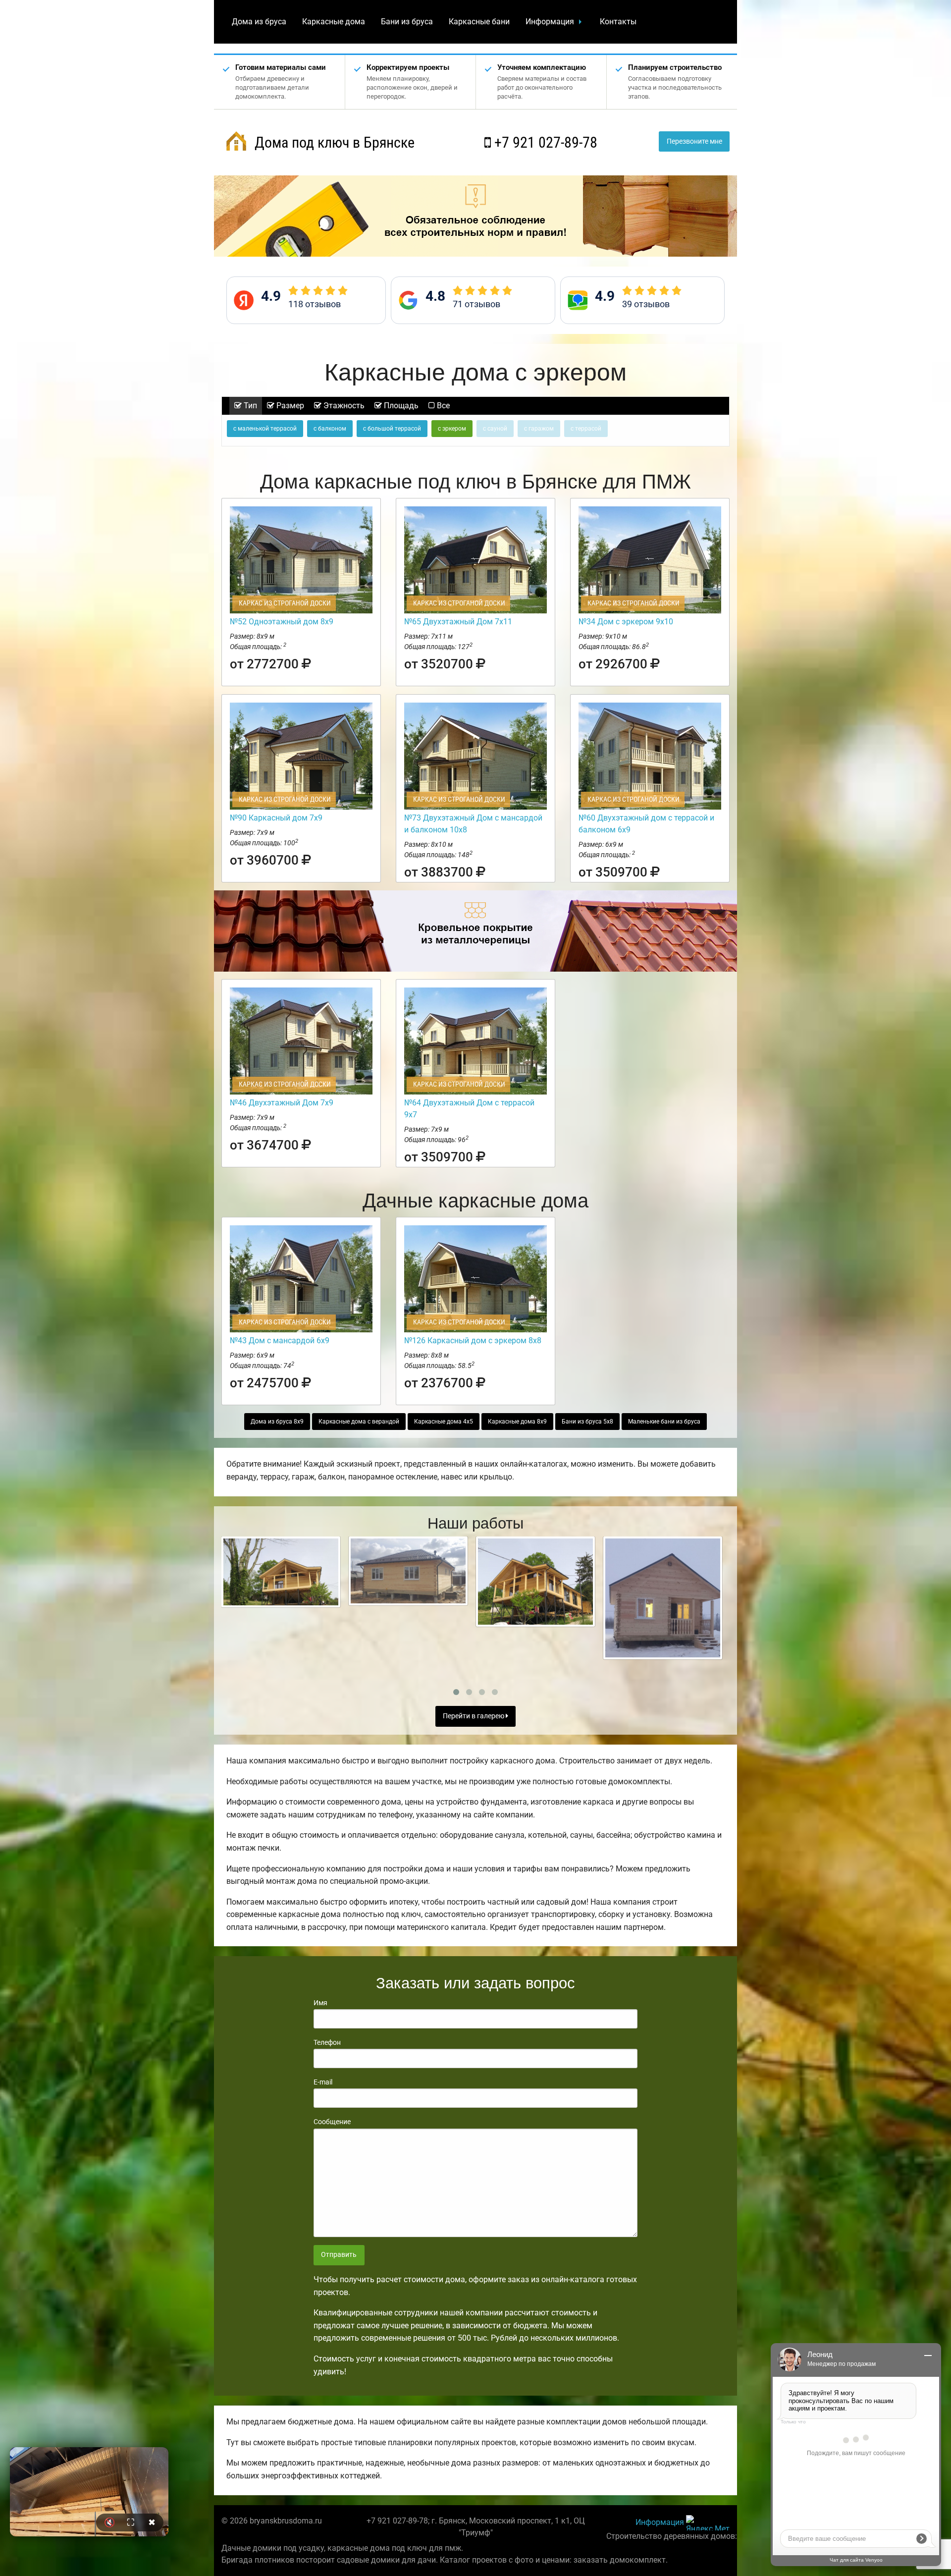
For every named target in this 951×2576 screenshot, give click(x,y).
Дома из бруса (259, 22)
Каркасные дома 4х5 (444, 1422)
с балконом (330, 429)
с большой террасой (392, 429)
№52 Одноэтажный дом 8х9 (282, 622)
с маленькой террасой (265, 429)
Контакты (618, 22)
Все (442, 406)
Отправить (339, 2255)
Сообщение (332, 2122)
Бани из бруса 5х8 (587, 1422)
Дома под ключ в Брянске (333, 142)
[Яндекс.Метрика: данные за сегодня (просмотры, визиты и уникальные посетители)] (708, 2523)
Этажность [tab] (343, 406)
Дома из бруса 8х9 (277, 1422)
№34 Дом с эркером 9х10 (626, 622)
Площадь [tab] (400, 406)
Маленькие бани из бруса (664, 1422)
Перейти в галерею (474, 1716)
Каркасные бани (479, 22)
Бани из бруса (407, 22)
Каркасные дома (334, 22)
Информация (550, 22)
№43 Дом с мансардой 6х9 (280, 1341)
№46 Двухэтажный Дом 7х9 (282, 1103)
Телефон (327, 2042)
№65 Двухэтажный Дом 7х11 (458, 622)
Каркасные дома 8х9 (517, 1422)
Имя (320, 2003)
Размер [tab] (289, 406)
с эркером (452, 429)
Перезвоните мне (694, 141)
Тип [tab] (249, 406)
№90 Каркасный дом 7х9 (276, 818)
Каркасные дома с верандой (359, 1422)
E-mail (323, 2082)
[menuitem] (259, 22)
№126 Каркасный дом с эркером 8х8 (473, 1341)
